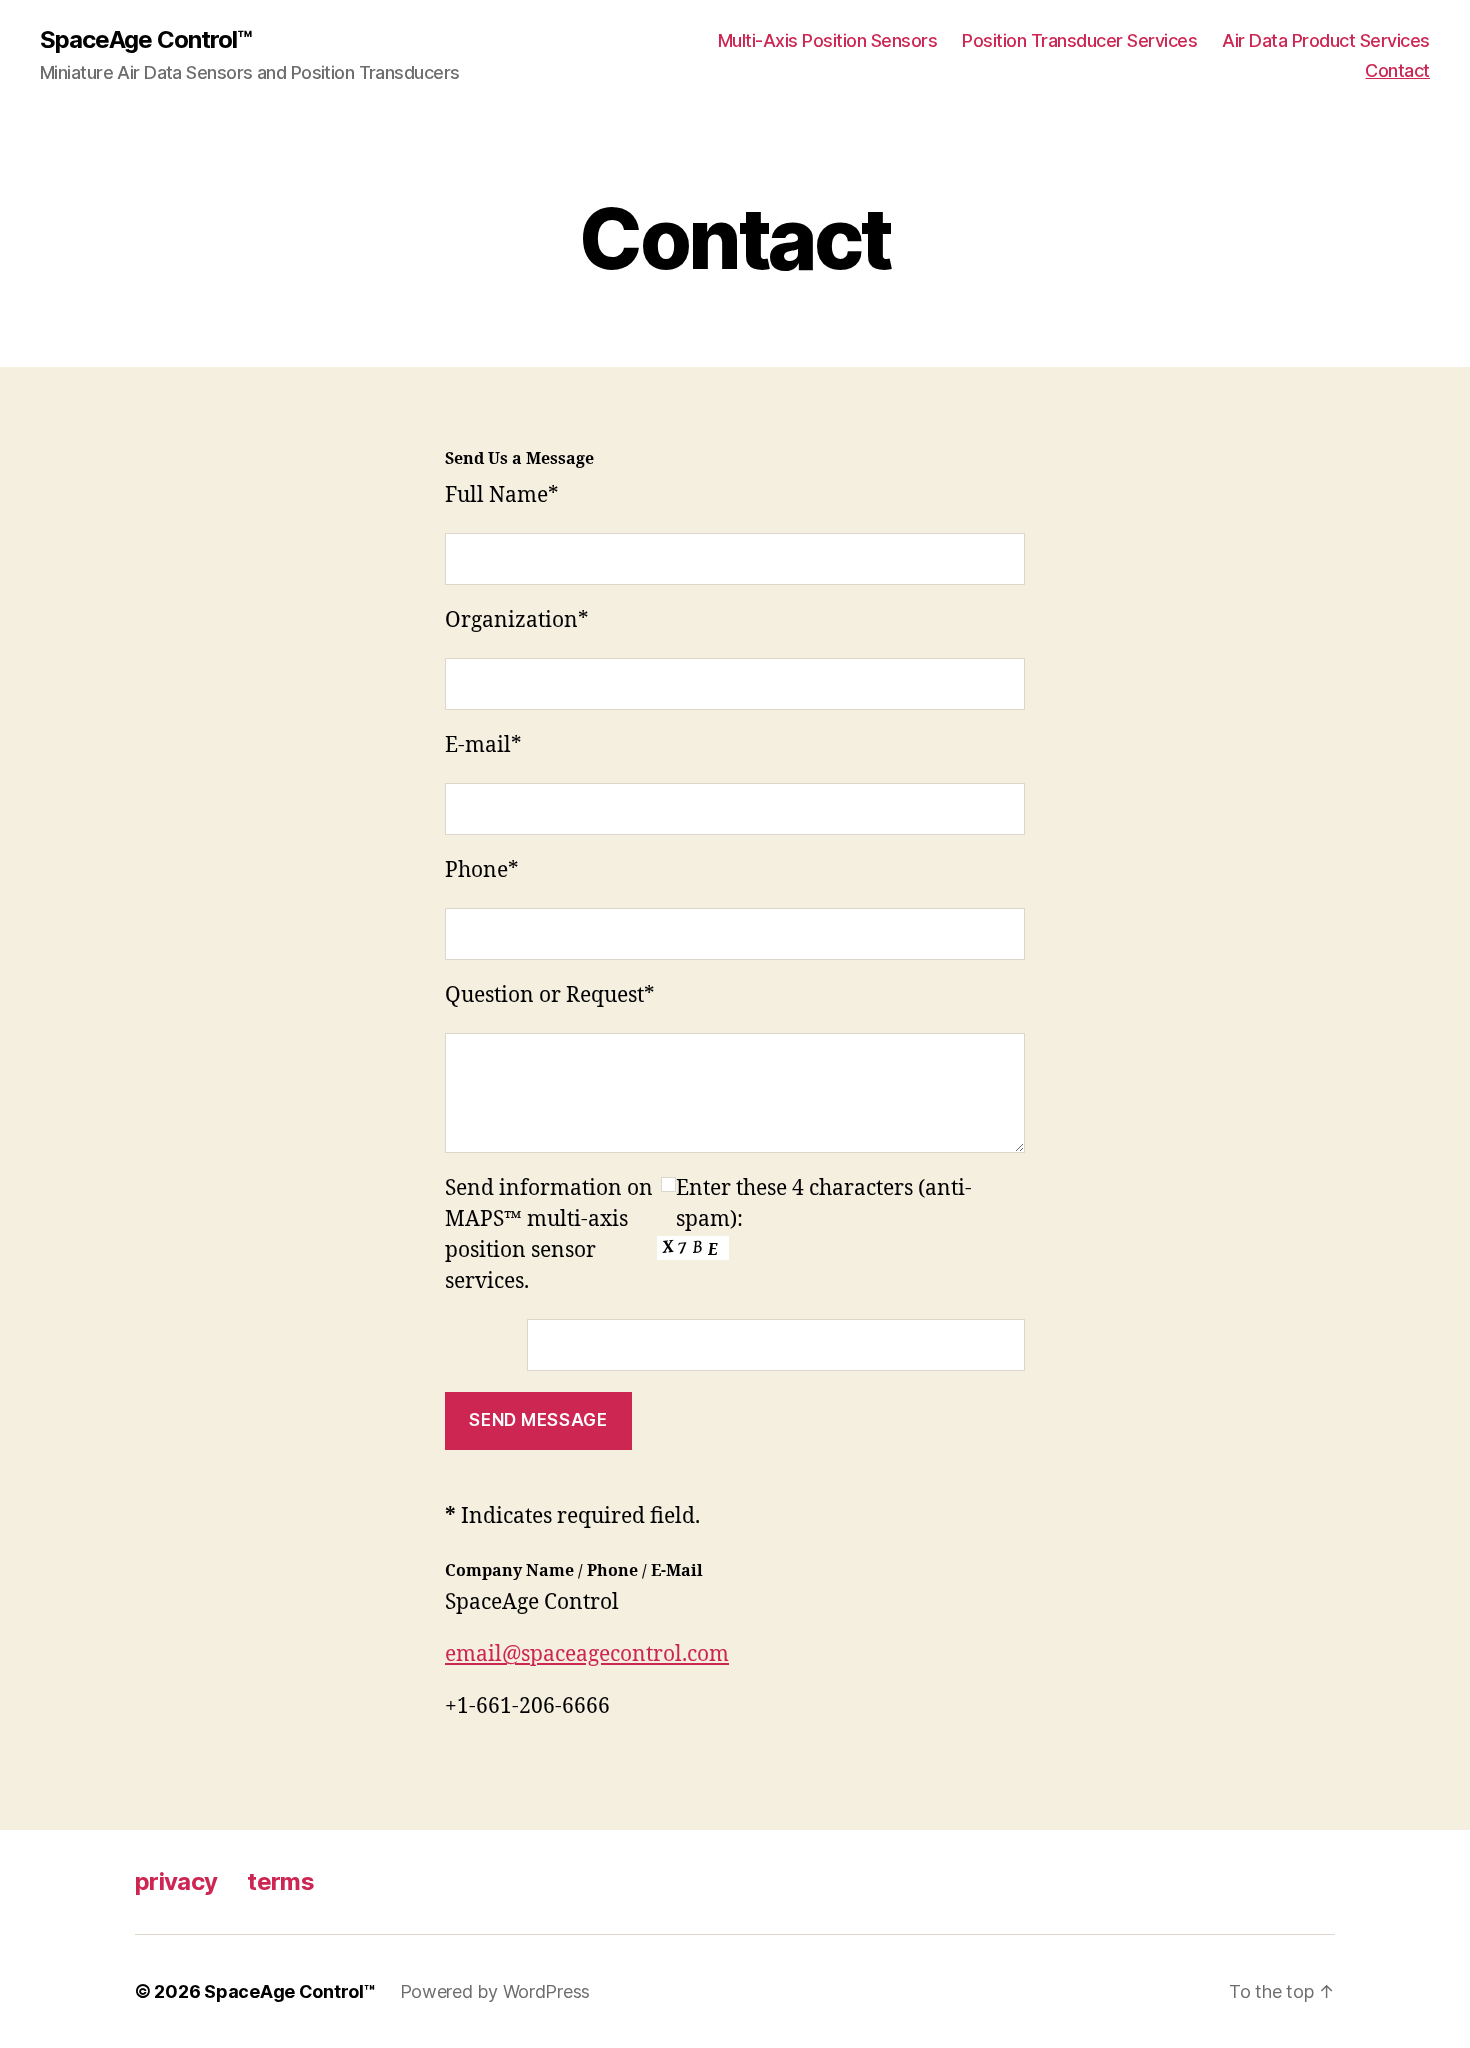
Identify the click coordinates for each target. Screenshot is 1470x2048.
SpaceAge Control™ (145, 40)
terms (280, 1881)
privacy (176, 1881)
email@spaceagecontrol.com (587, 1654)
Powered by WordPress (495, 1991)
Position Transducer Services (1079, 40)
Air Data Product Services (1326, 40)
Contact (1397, 70)
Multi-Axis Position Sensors (828, 40)
